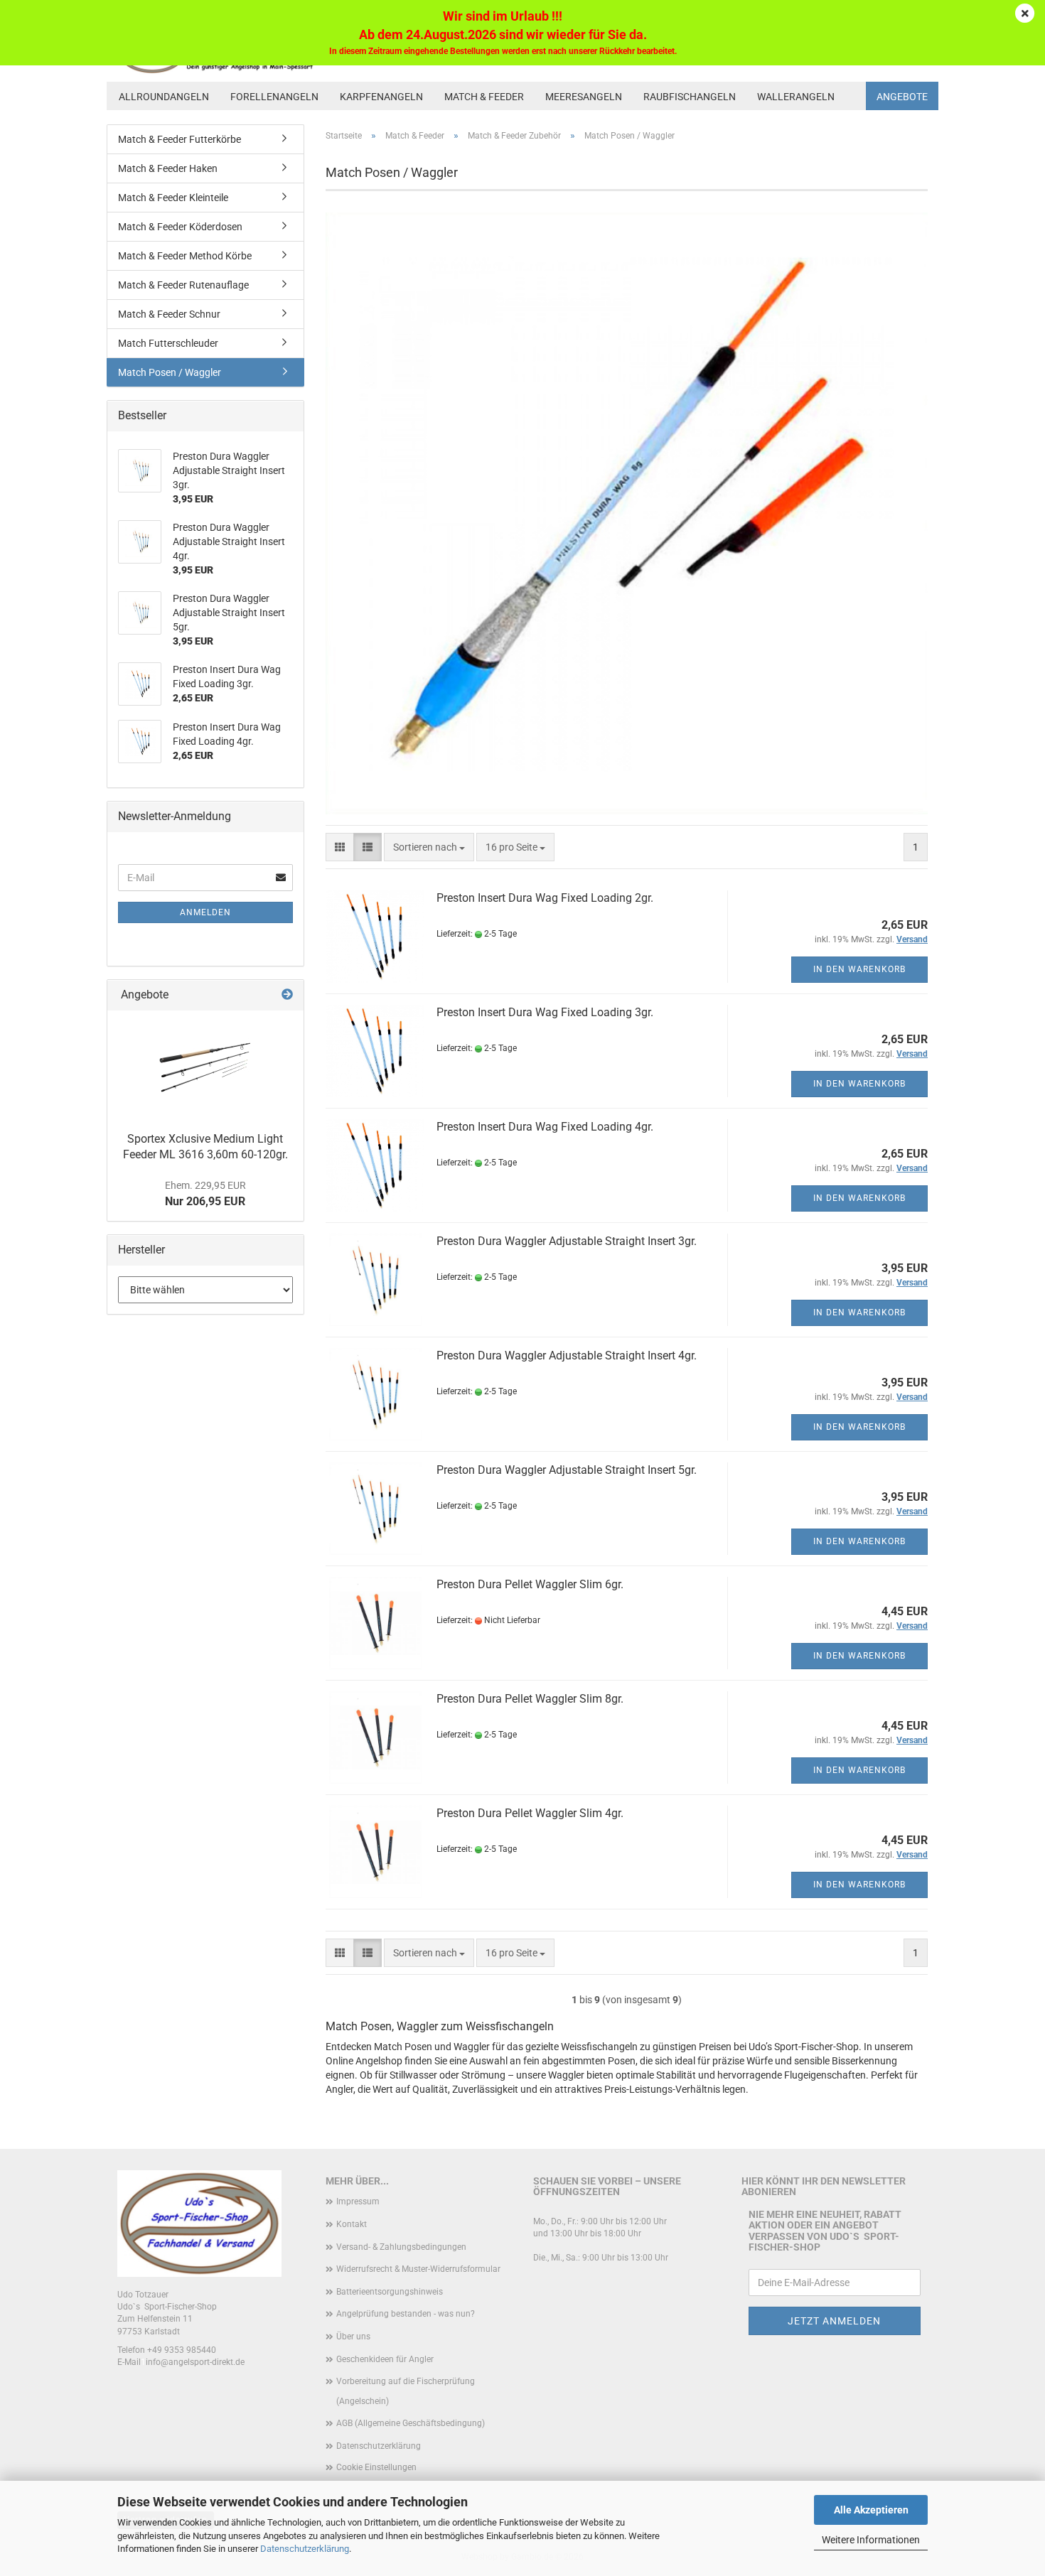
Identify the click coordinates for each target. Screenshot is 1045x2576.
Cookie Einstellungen (376, 2467)
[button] (340, 847)
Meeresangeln (584, 97)
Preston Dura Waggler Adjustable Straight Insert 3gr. (567, 1241)
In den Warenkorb (859, 969)
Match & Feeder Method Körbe (185, 256)
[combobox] (429, 847)
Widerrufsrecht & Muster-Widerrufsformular (418, 2269)
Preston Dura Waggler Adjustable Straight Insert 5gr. (567, 1470)
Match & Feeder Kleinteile (173, 198)
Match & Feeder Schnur (169, 314)
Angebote (902, 97)
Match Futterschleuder (168, 343)
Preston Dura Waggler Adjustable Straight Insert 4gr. (567, 1356)
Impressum (358, 2202)
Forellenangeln (274, 97)
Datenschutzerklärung (305, 2549)
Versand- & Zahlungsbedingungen (401, 2247)
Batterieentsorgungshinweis (390, 2292)
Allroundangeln (164, 97)
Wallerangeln (796, 97)
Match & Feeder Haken (168, 168)
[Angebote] (287, 995)
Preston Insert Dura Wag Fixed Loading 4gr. (545, 1127)
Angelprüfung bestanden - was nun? (406, 2314)
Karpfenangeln (381, 97)
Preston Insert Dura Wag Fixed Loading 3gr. (545, 1012)
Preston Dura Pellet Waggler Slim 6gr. (530, 1584)
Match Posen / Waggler (170, 372)
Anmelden (205, 912)
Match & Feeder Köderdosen (180, 227)
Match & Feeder (484, 97)
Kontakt (352, 2224)
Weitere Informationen (871, 2540)
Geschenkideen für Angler (385, 2359)
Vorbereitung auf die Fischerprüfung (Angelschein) (406, 2391)
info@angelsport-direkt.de (195, 2362)
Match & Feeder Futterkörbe (179, 139)
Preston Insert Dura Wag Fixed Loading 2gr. (545, 898)
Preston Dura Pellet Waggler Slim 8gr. (530, 1699)
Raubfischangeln (690, 97)
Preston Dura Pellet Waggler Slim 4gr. (530, 1813)
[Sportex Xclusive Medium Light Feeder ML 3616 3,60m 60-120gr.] (205, 1067)
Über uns (353, 2337)
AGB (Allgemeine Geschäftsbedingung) (411, 2423)
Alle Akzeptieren (871, 2510)
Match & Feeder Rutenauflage (183, 285)
